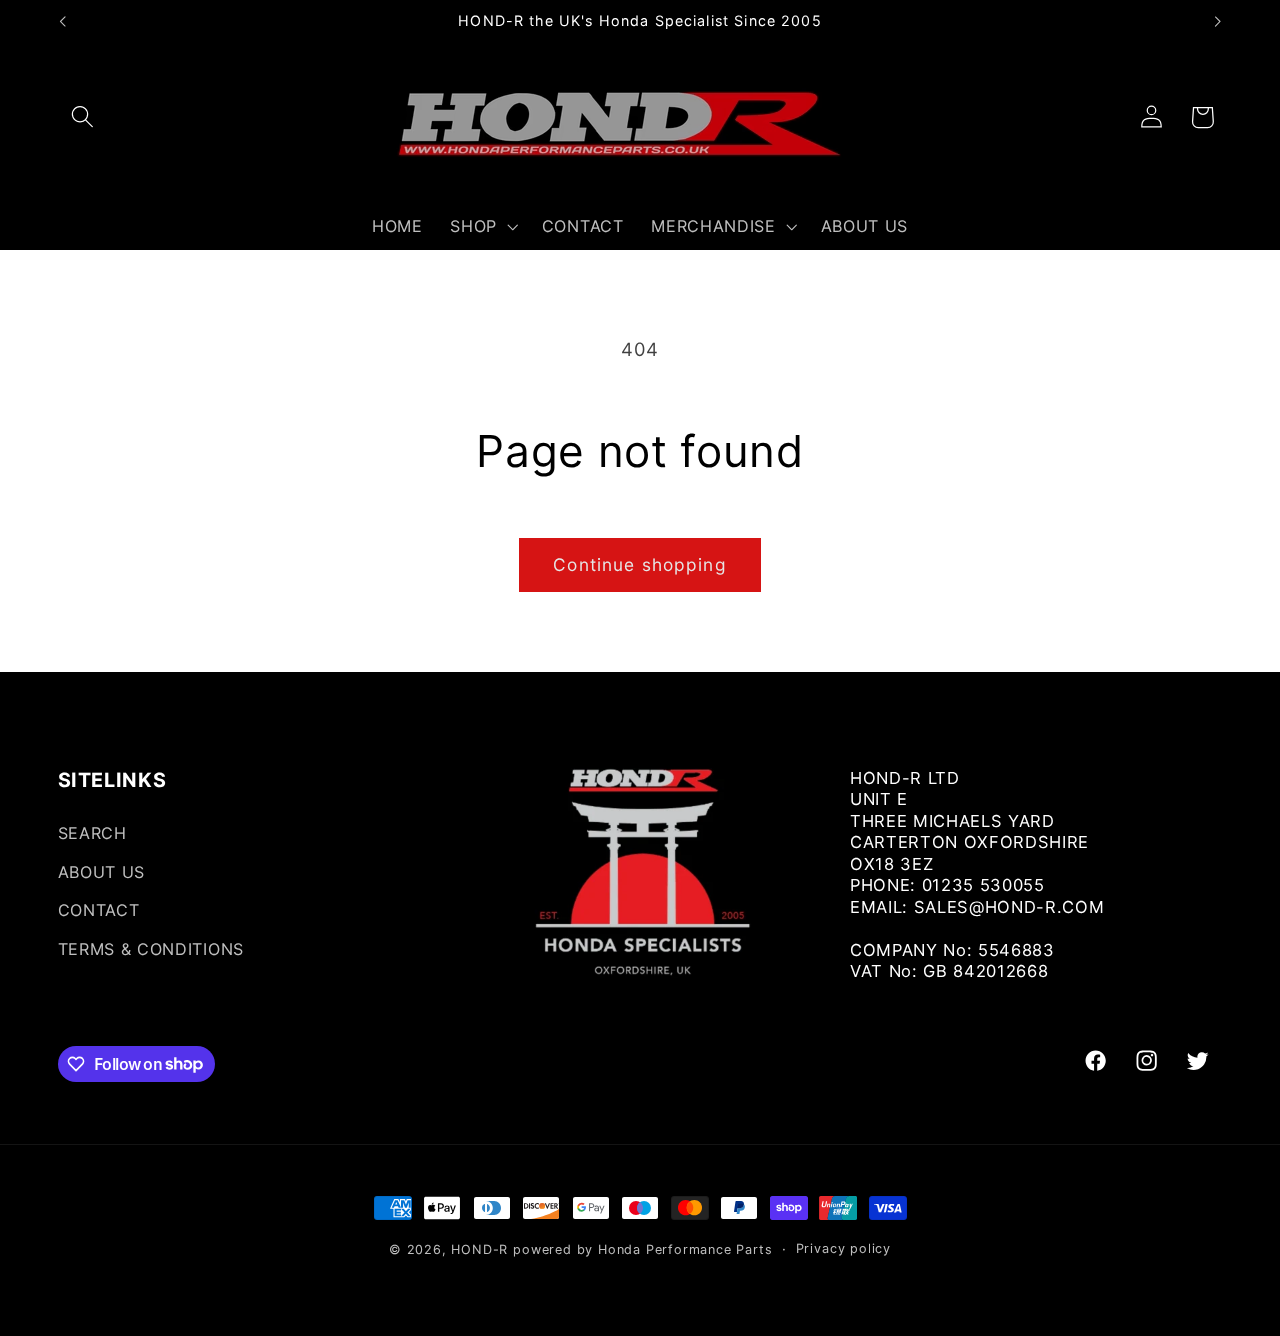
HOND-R (479, 1249)
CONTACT (99, 911)
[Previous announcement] (62, 22)
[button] (83, 117)
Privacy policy (843, 1248)
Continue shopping (640, 564)
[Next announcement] (1218, 22)
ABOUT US (102, 872)
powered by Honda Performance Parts (642, 1249)
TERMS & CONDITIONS (151, 949)
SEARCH (92, 833)
